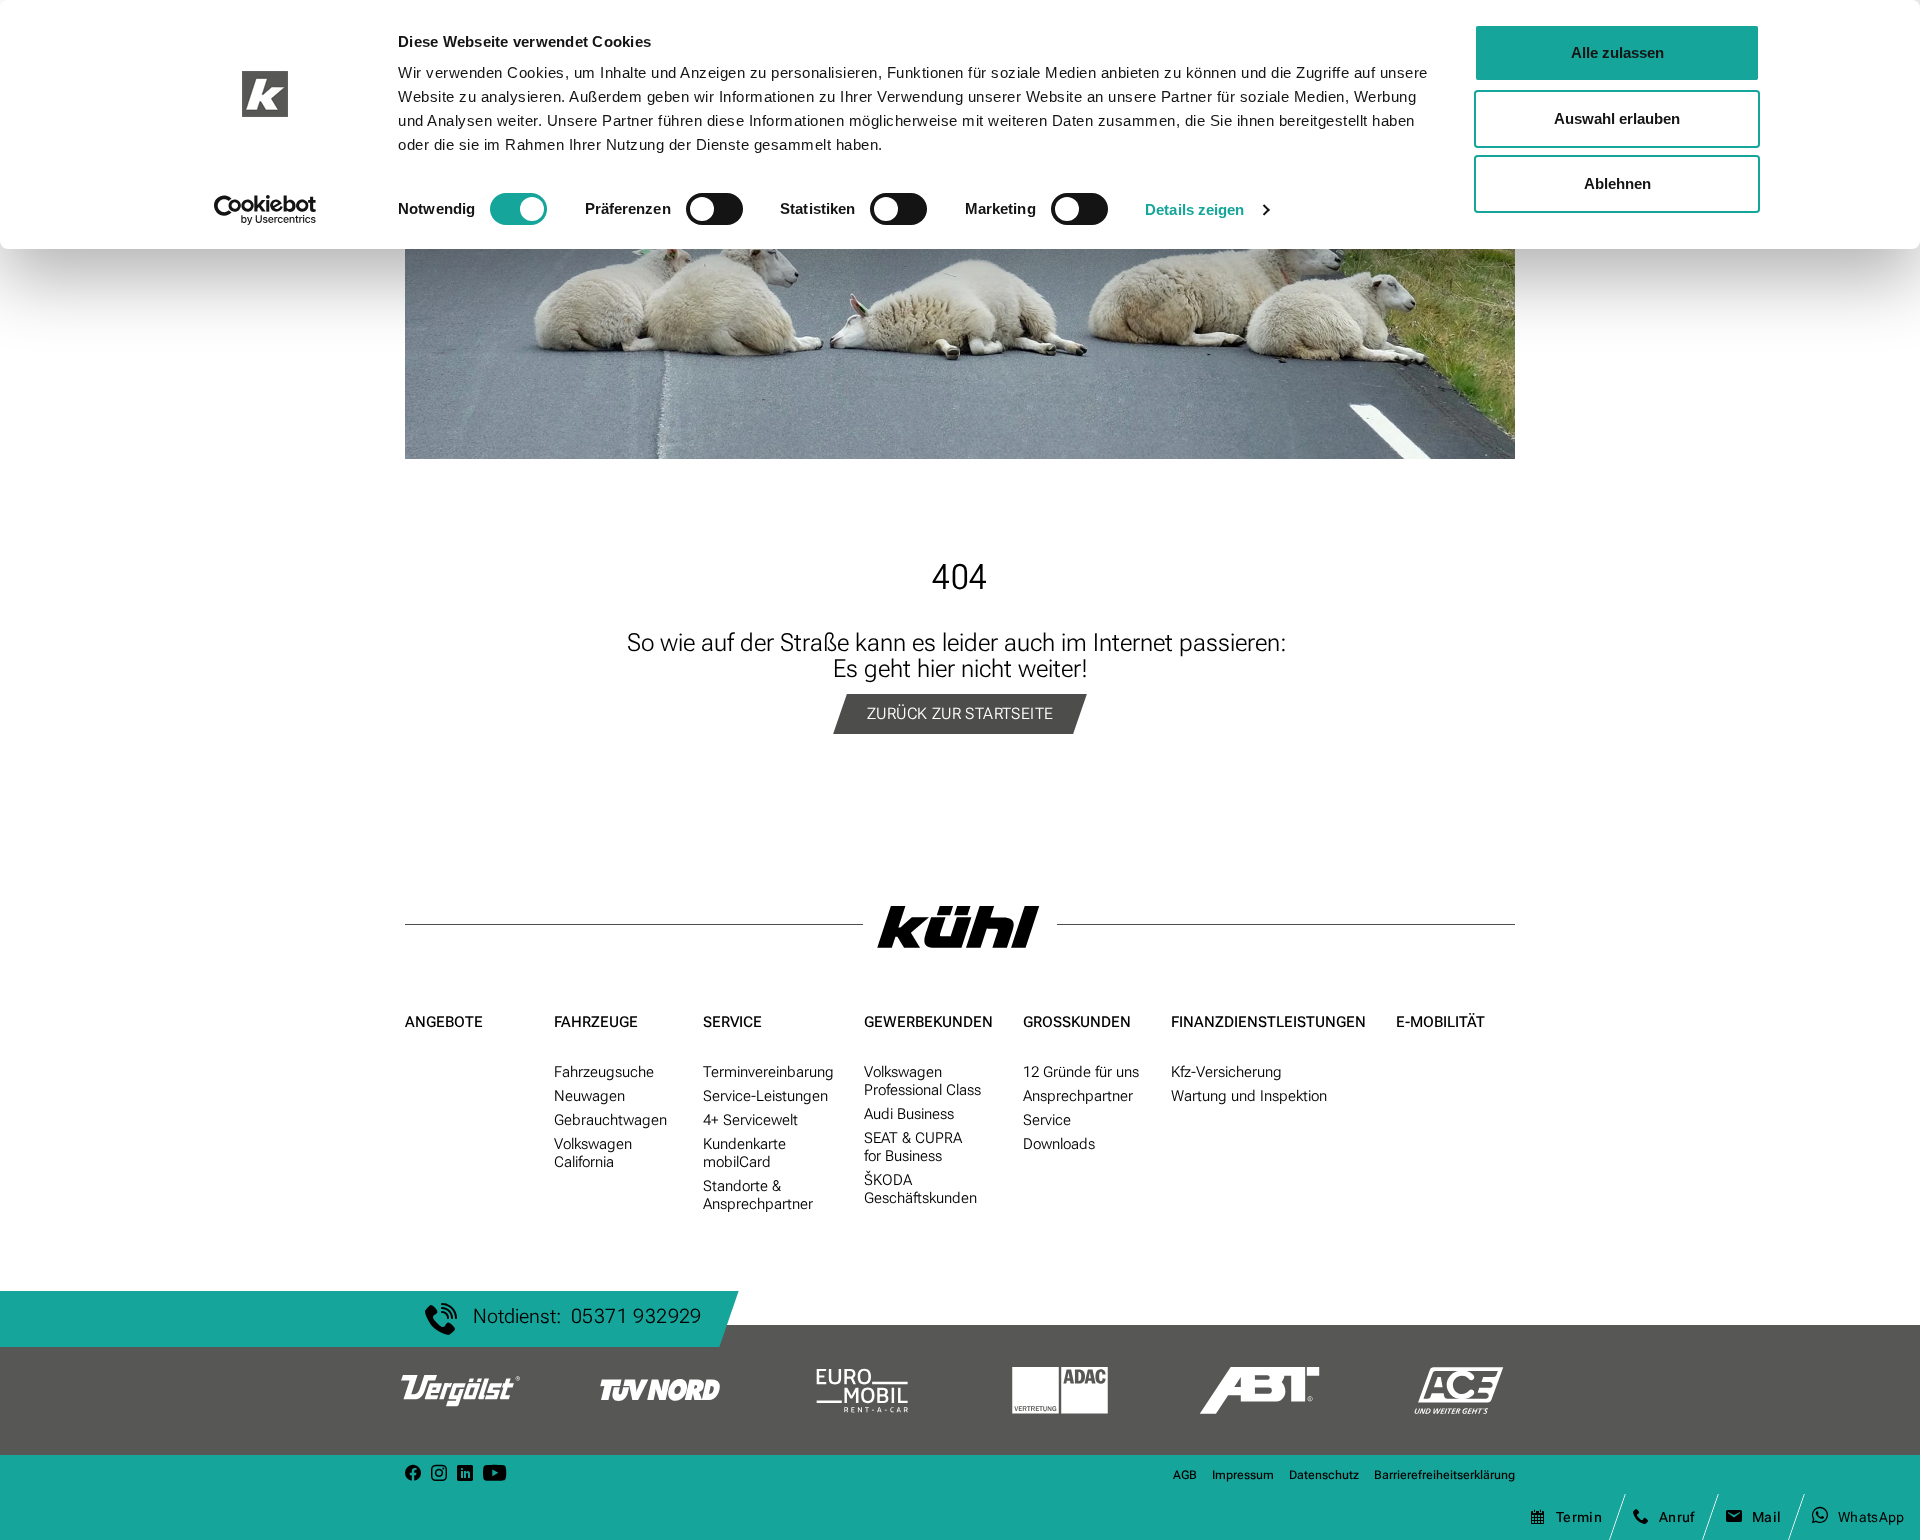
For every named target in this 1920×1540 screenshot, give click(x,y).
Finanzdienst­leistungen (1268, 1022)
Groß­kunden (1077, 1022)
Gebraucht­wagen (610, 1120)
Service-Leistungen (765, 1096)
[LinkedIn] (465, 1474)
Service (732, 1022)
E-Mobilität (1440, 1022)
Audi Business (909, 1114)
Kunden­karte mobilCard (744, 1153)
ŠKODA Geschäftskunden (920, 1189)
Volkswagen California (593, 1153)
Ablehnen (1617, 183)
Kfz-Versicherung (1226, 1072)
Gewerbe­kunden (928, 1022)
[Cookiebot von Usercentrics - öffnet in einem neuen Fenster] (265, 210)
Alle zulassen (1617, 52)
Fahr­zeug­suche (604, 1072)
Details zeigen (1194, 209)
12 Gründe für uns (1081, 1072)
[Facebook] (413, 1474)
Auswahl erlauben (1617, 118)
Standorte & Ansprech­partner (758, 1195)
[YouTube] (494, 1474)
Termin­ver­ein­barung (768, 1072)
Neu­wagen (589, 1096)
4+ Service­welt (750, 1120)
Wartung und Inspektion (1249, 1096)
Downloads (1059, 1144)
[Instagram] (439, 1474)
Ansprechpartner (1078, 1096)
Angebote (444, 1022)
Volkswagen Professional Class (922, 1081)
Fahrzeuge (596, 1022)
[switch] (714, 209)
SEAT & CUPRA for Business (913, 1147)
